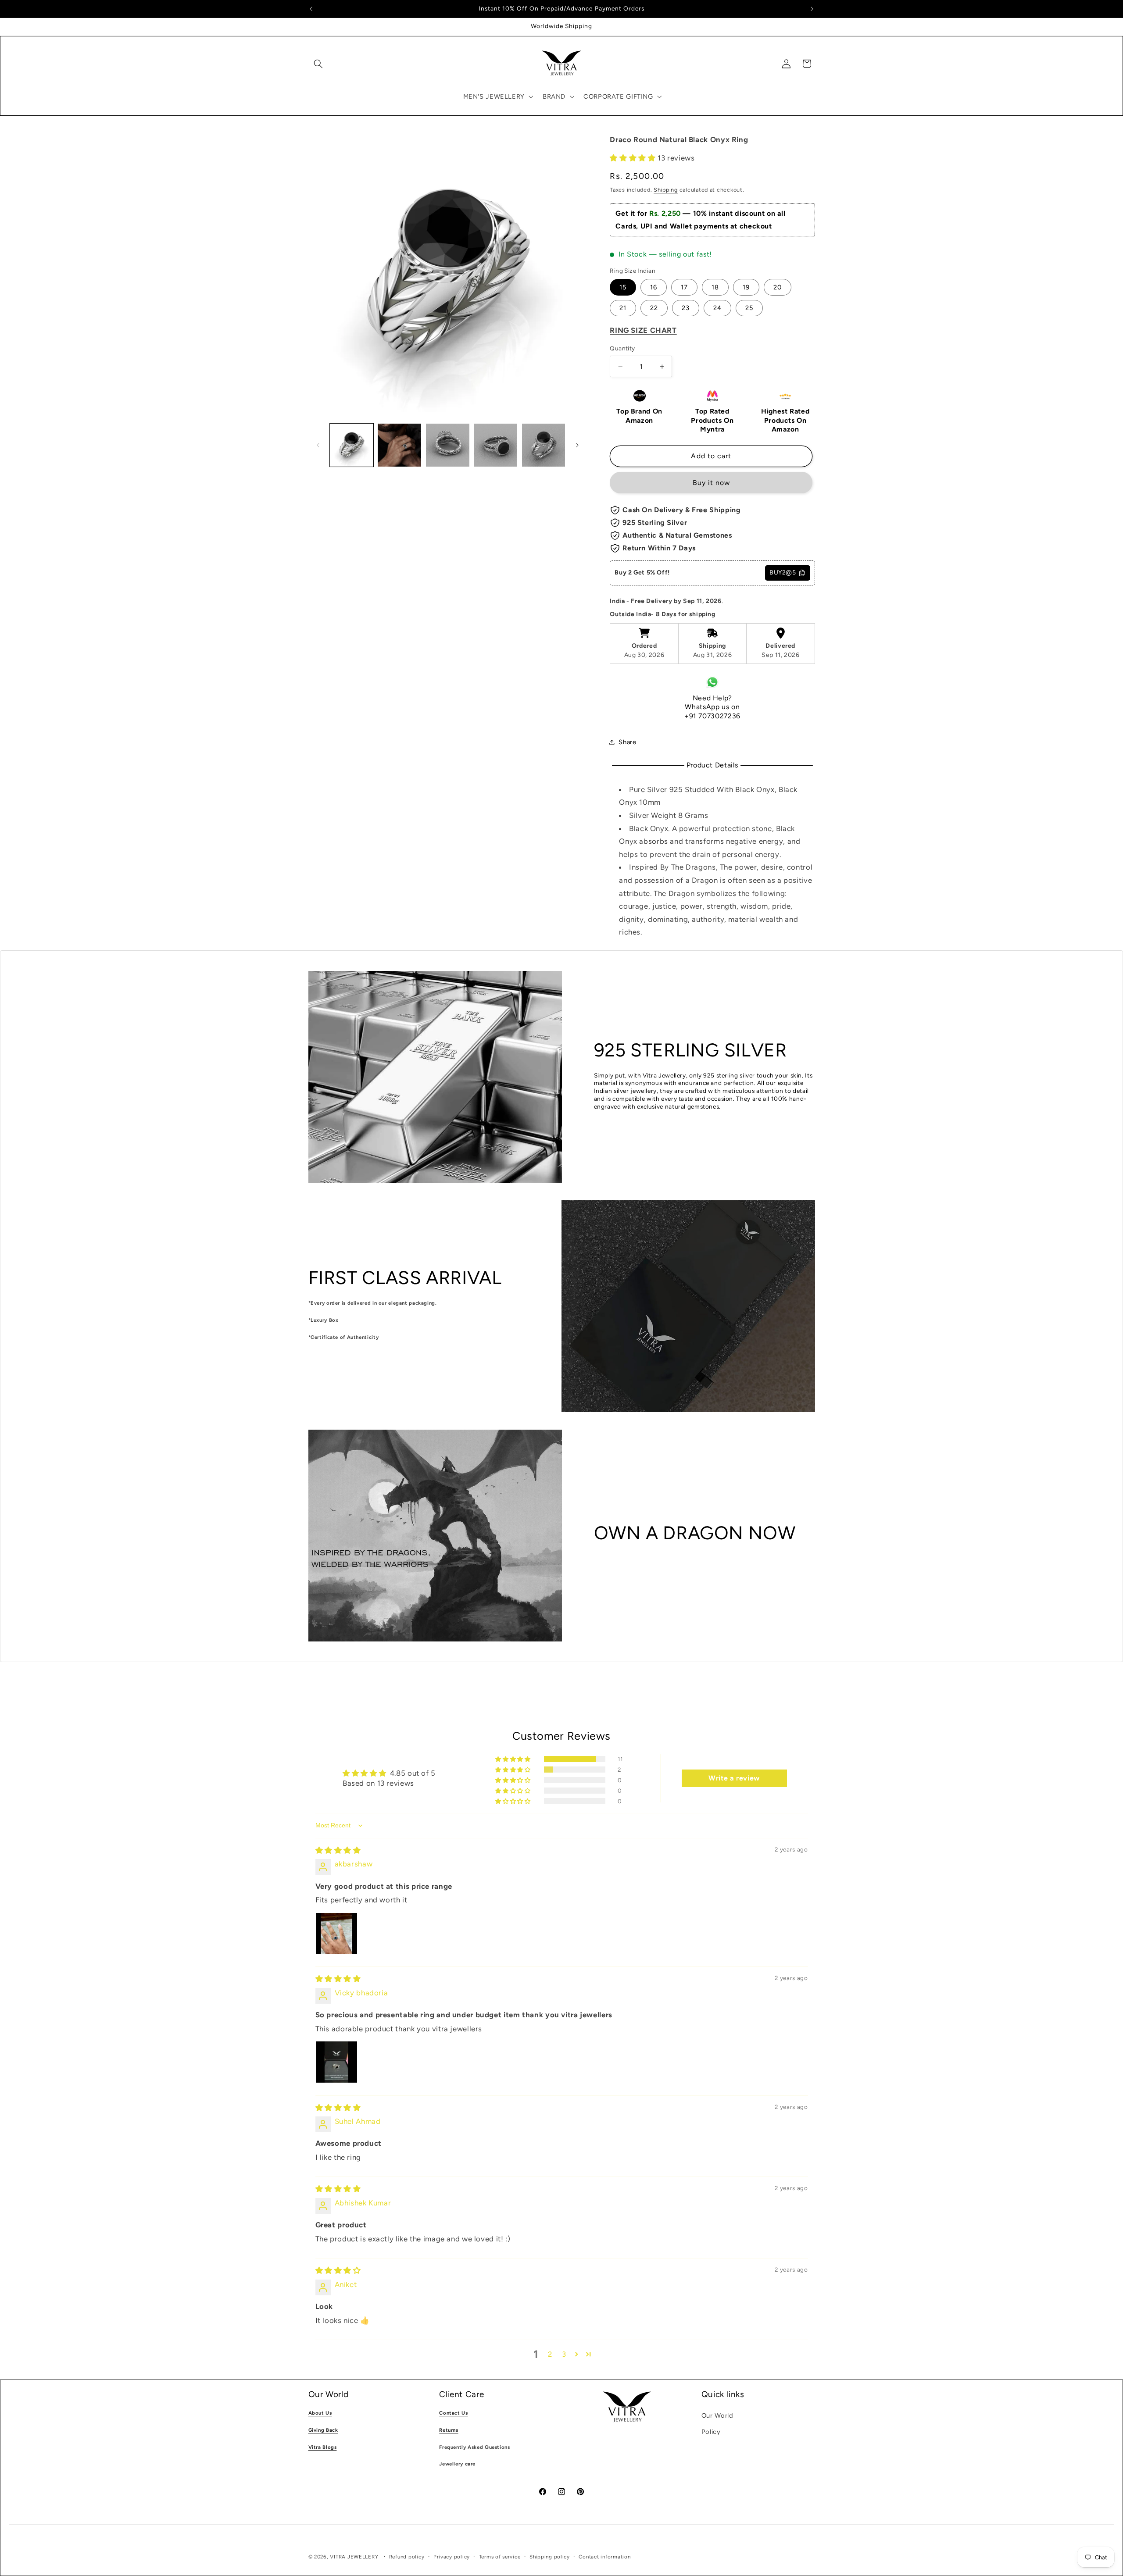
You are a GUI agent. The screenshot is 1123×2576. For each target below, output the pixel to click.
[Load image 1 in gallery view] (352, 445)
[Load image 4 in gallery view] (495, 445)
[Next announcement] (812, 9)
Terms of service (500, 2557)
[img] (338, 1850)
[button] (318, 64)
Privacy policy (452, 2557)
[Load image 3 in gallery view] (448, 445)
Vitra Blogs (323, 2447)
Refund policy (407, 2557)
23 (686, 308)
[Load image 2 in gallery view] (399, 445)
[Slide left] (318, 445)
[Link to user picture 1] (336, 1934)
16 (654, 287)
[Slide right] (577, 445)
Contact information (604, 2557)
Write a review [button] (734, 1779)
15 (623, 287)
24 (717, 308)
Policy (711, 2432)
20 (778, 287)
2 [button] (550, 2355)
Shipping (666, 190)
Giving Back (323, 2430)
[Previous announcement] (311, 9)
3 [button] (564, 2355)
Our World (717, 2415)
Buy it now (712, 483)
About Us (320, 2413)
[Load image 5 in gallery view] (544, 445)
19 (746, 287)
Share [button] (627, 742)
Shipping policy (550, 2557)
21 (623, 308)
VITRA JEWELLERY (354, 2557)
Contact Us (453, 2413)
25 (749, 308)
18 (715, 287)
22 (654, 308)
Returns (449, 2430)
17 (684, 287)
